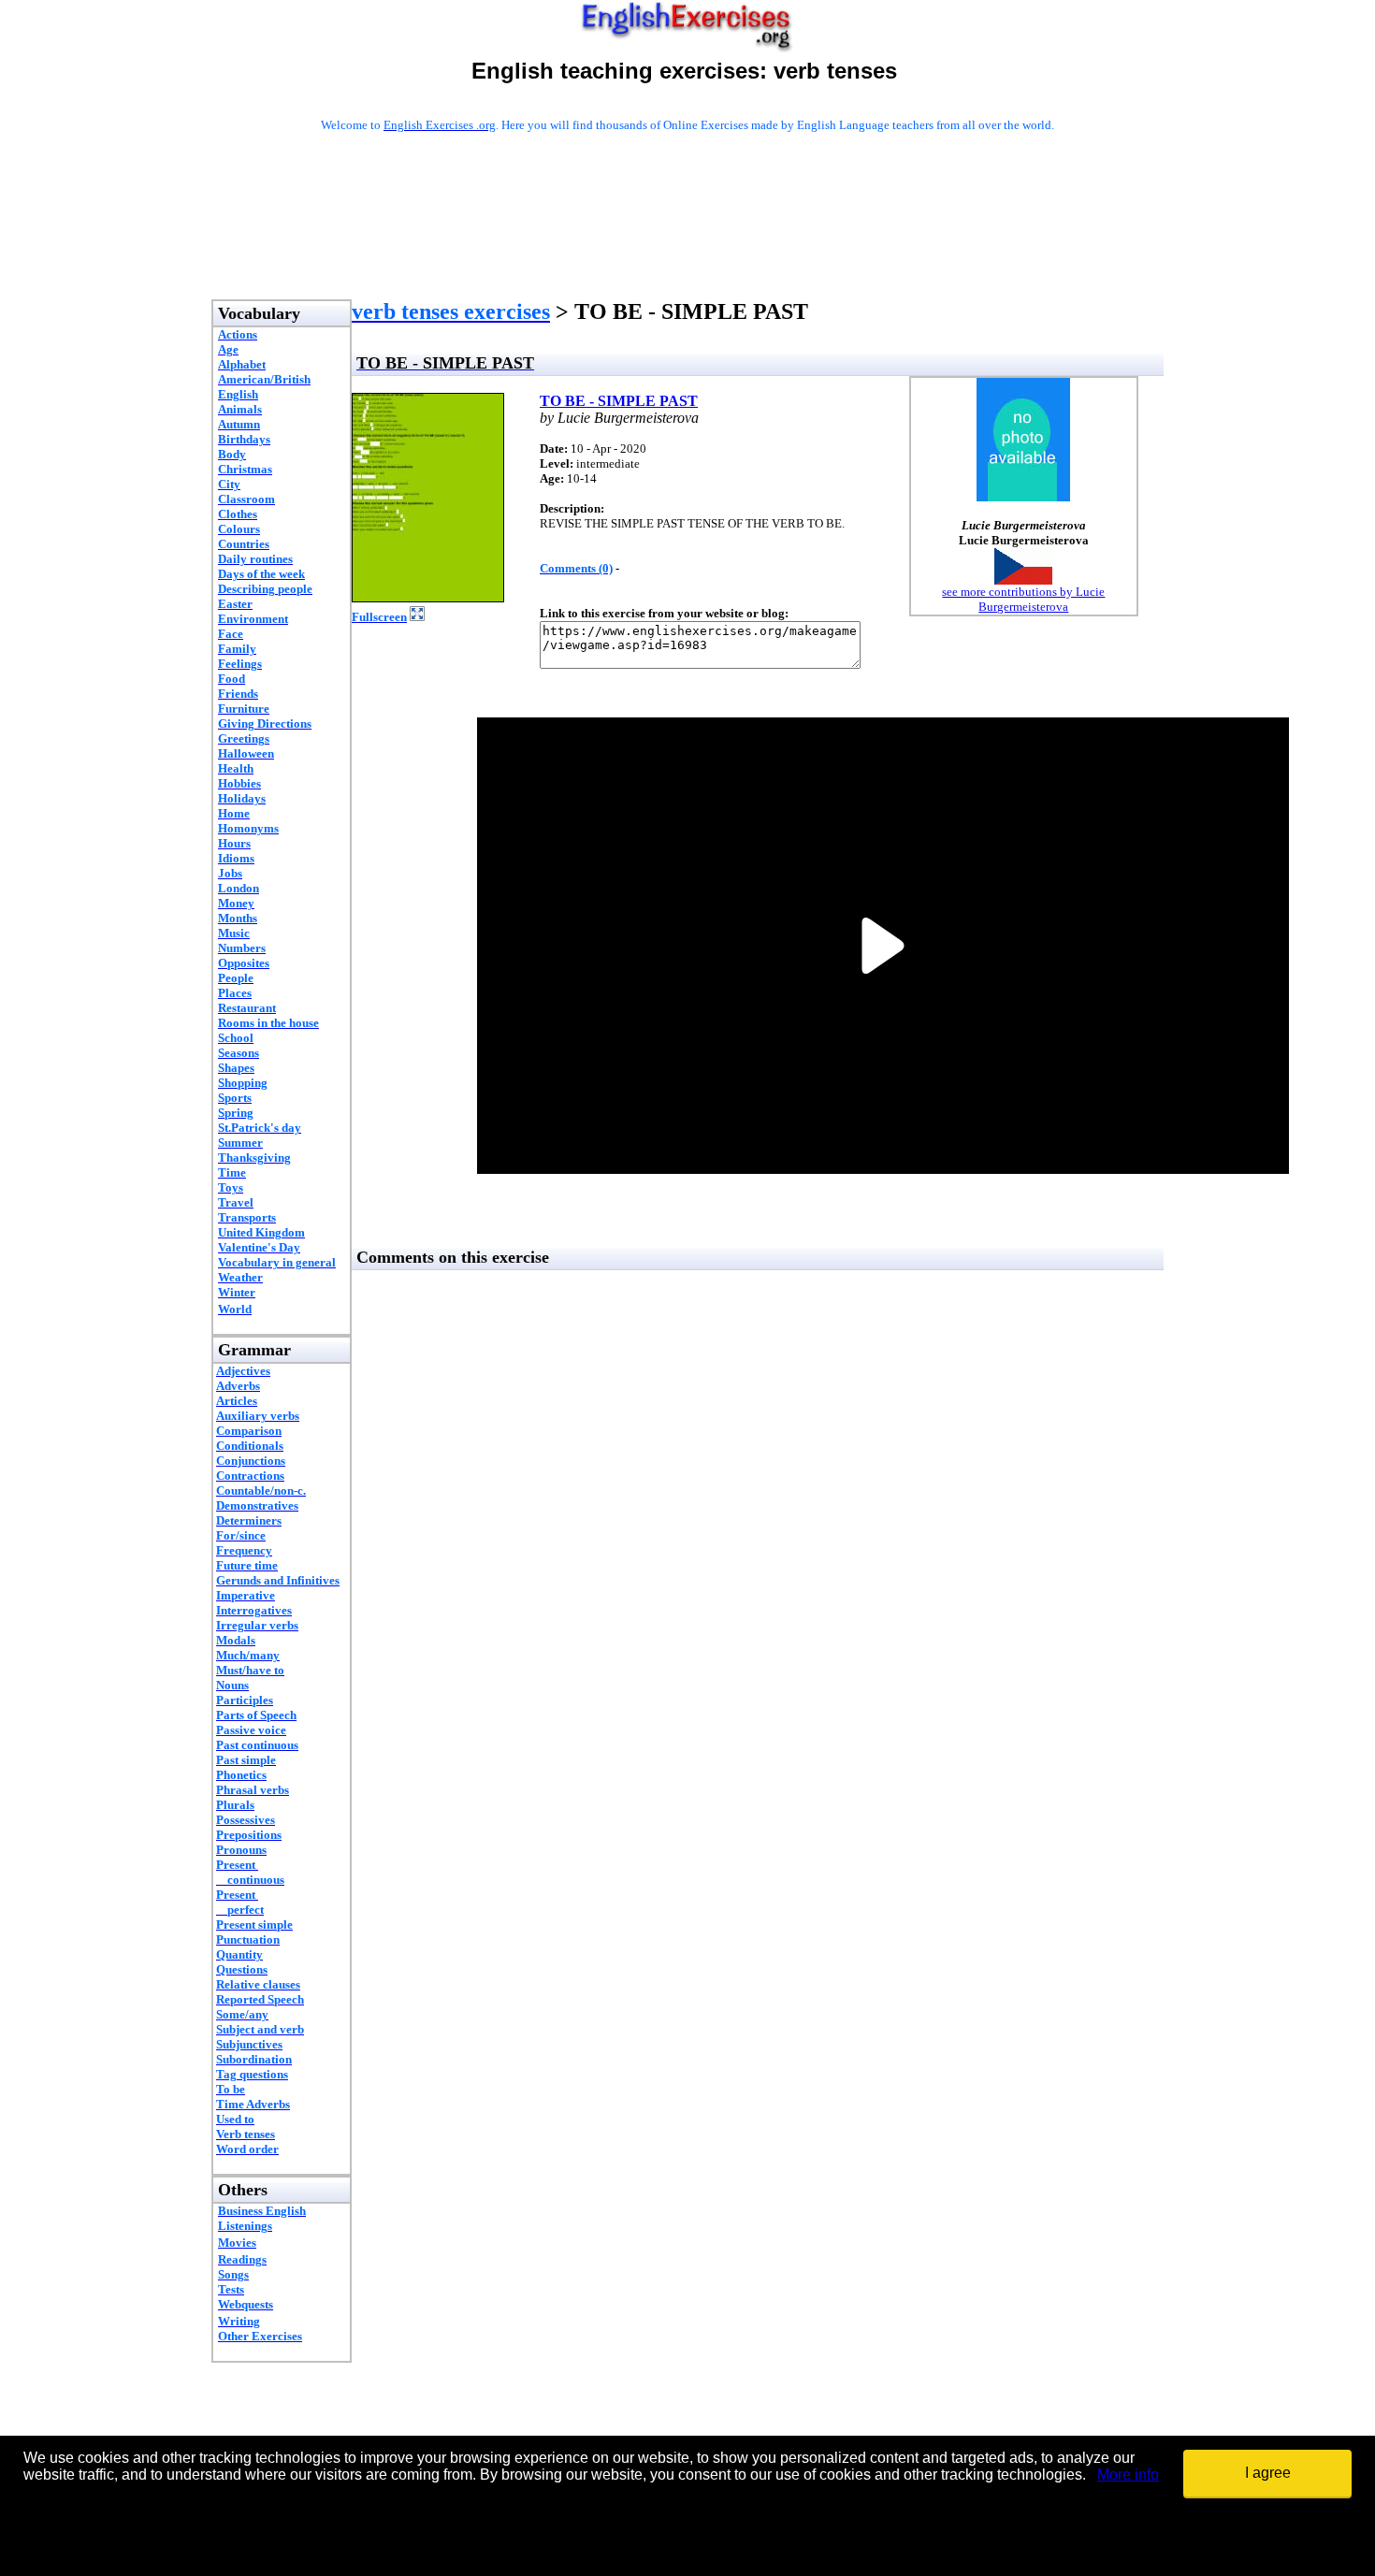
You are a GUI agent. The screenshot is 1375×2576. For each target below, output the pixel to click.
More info (1128, 2475)
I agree (1268, 2473)
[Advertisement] (687, 240)
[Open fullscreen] (417, 616)
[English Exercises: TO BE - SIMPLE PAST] (428, 597)
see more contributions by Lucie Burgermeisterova (1023, 599)
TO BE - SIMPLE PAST (619, 401)
